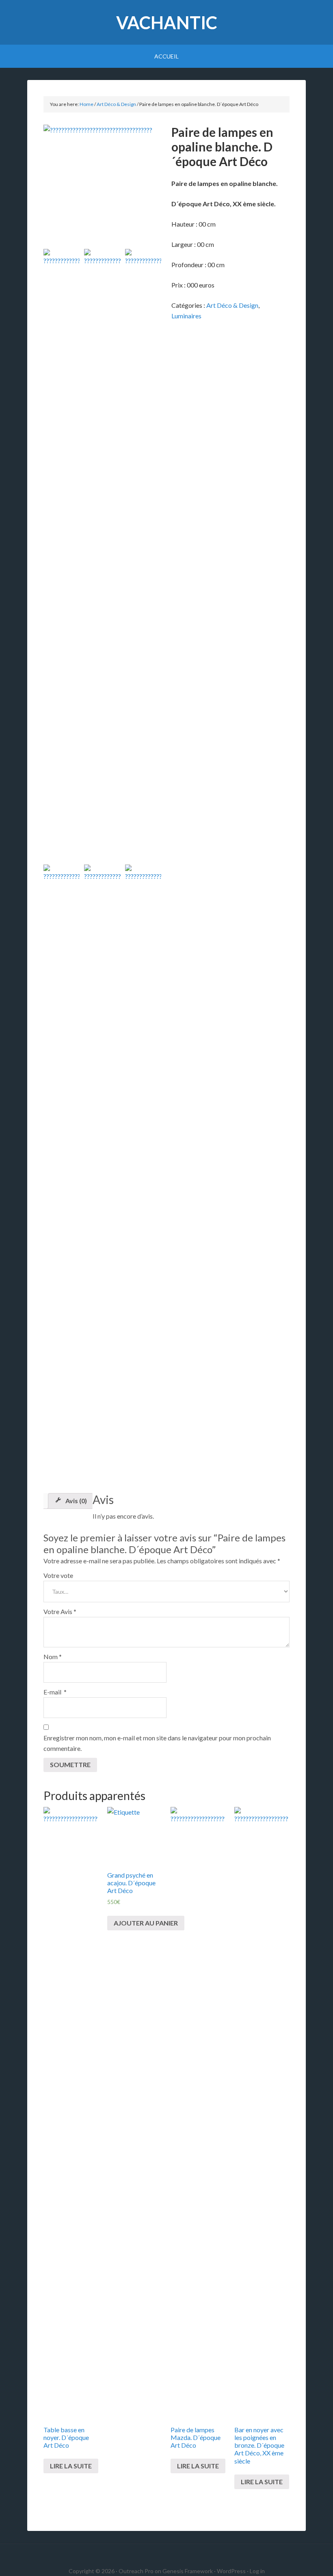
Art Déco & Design (116, 104)
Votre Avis (60, 1611)
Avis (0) (76, 1501)
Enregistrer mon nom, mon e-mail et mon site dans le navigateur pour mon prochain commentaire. (157, 1743)
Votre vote (58, 1575)
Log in (257, 2571)
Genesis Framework (188, 2571)
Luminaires (186, 316)
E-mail (55, 1692)
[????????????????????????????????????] (103, 184)
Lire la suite (71, 2466)
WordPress (231, 2571)
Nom (53, 1656)
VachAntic (167, 23)
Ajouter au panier (146, 1923)
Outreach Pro (136, 2571)
